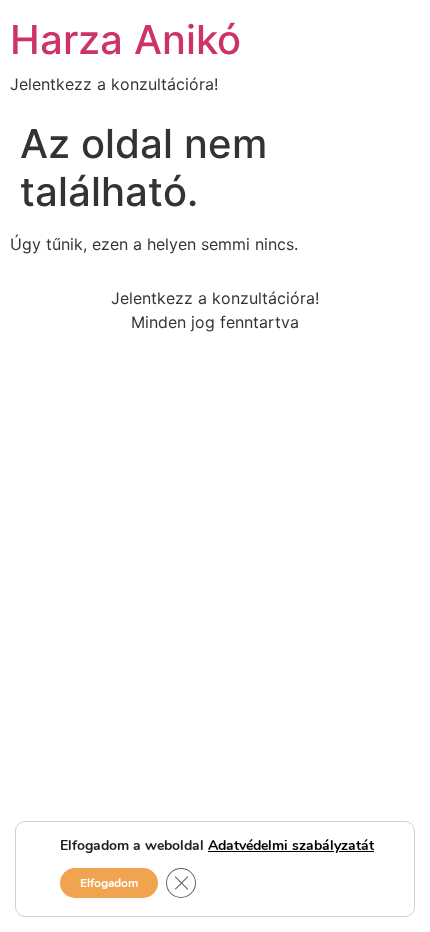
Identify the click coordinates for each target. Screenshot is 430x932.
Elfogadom (109, 883)
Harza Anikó (125, 39)
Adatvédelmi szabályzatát (291, 845)
